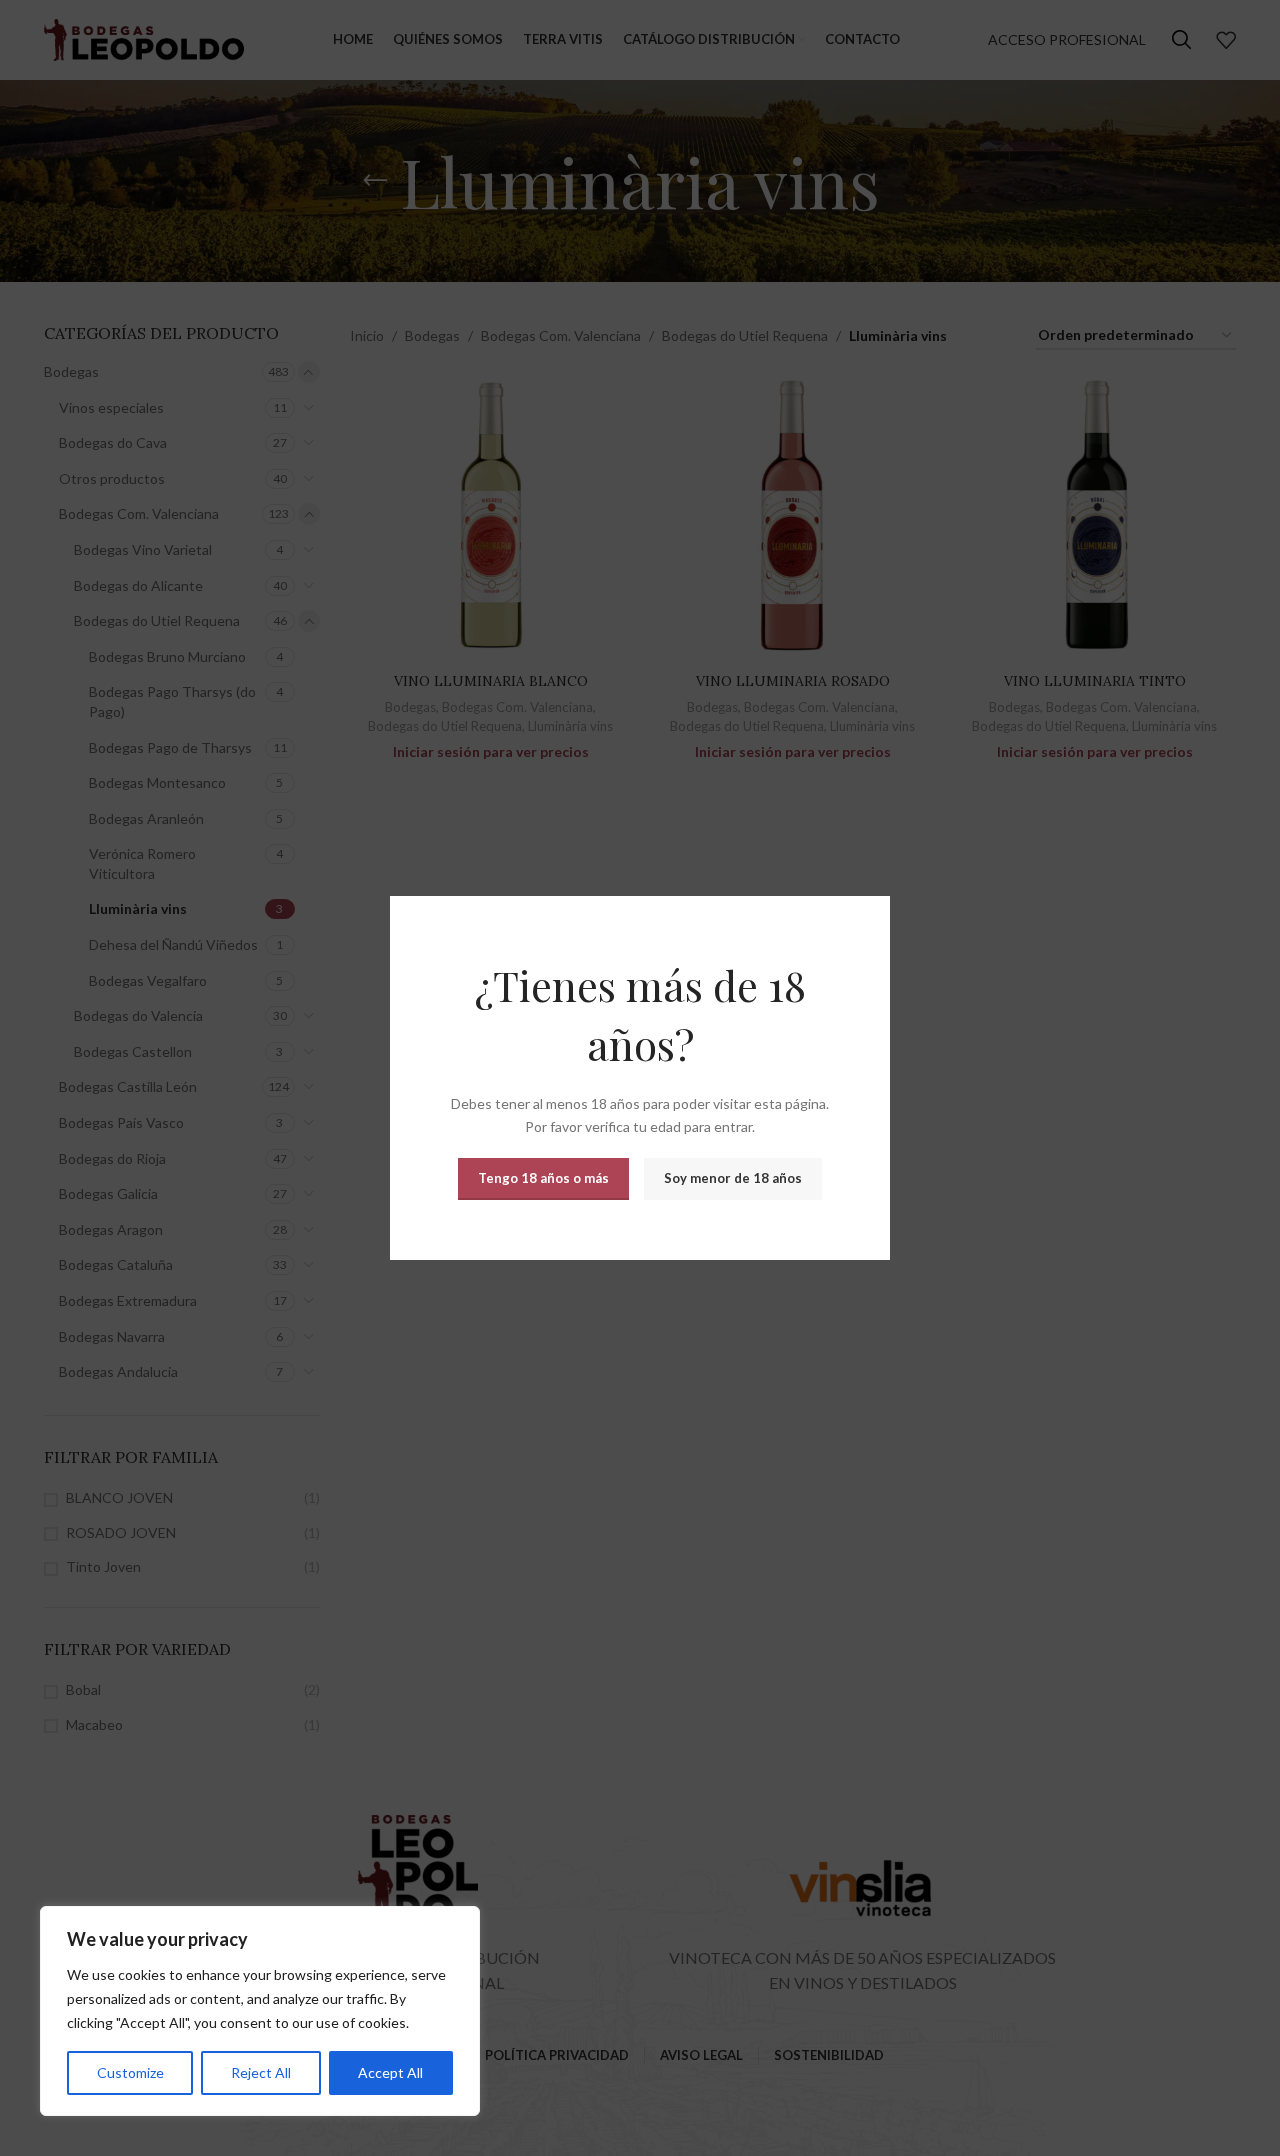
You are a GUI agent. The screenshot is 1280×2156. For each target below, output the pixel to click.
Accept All (390, 2072)
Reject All (261, 2072)
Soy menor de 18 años (733, 1178)
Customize (130, 2072)
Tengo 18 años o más (543, 1178)
